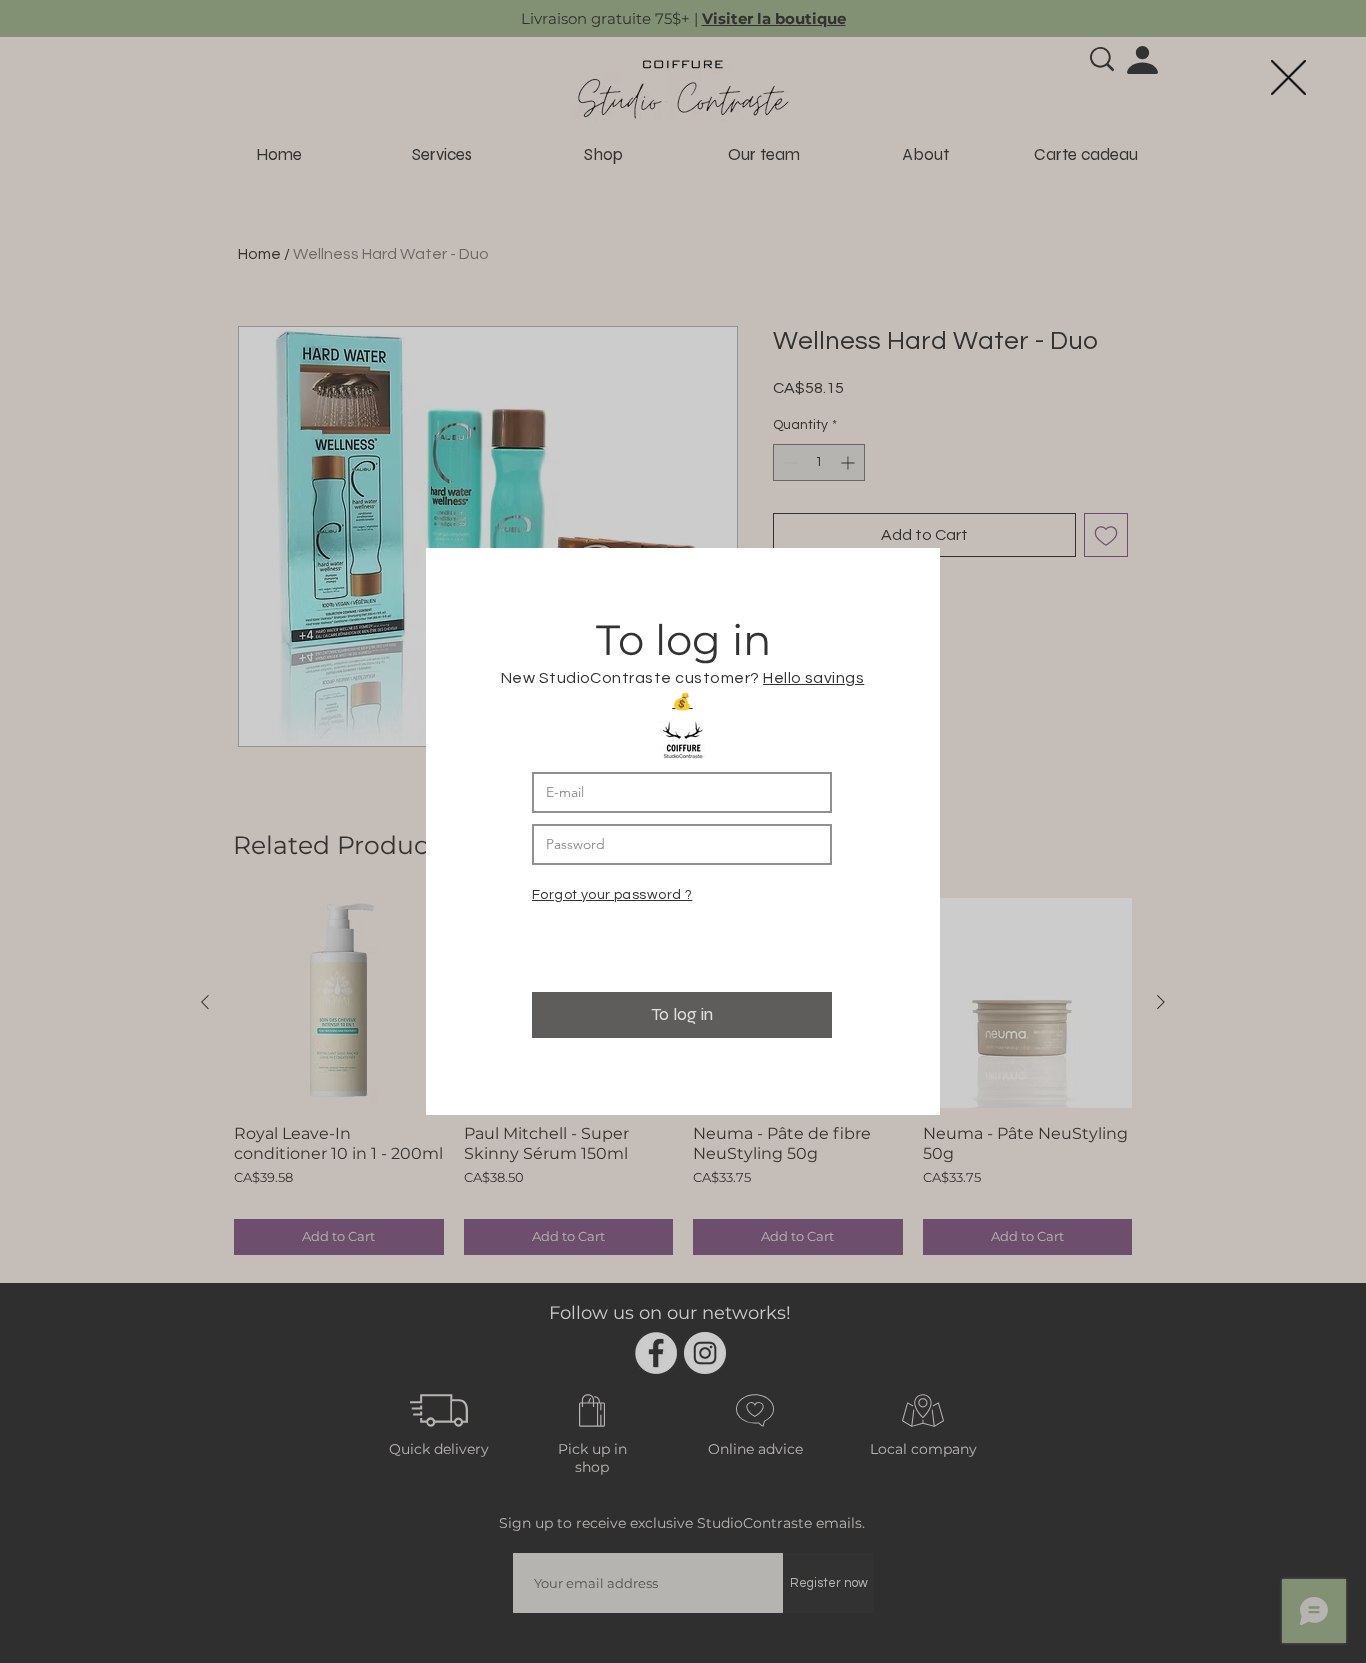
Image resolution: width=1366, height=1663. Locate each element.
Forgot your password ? (612, 895)
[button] (1288, 77)
